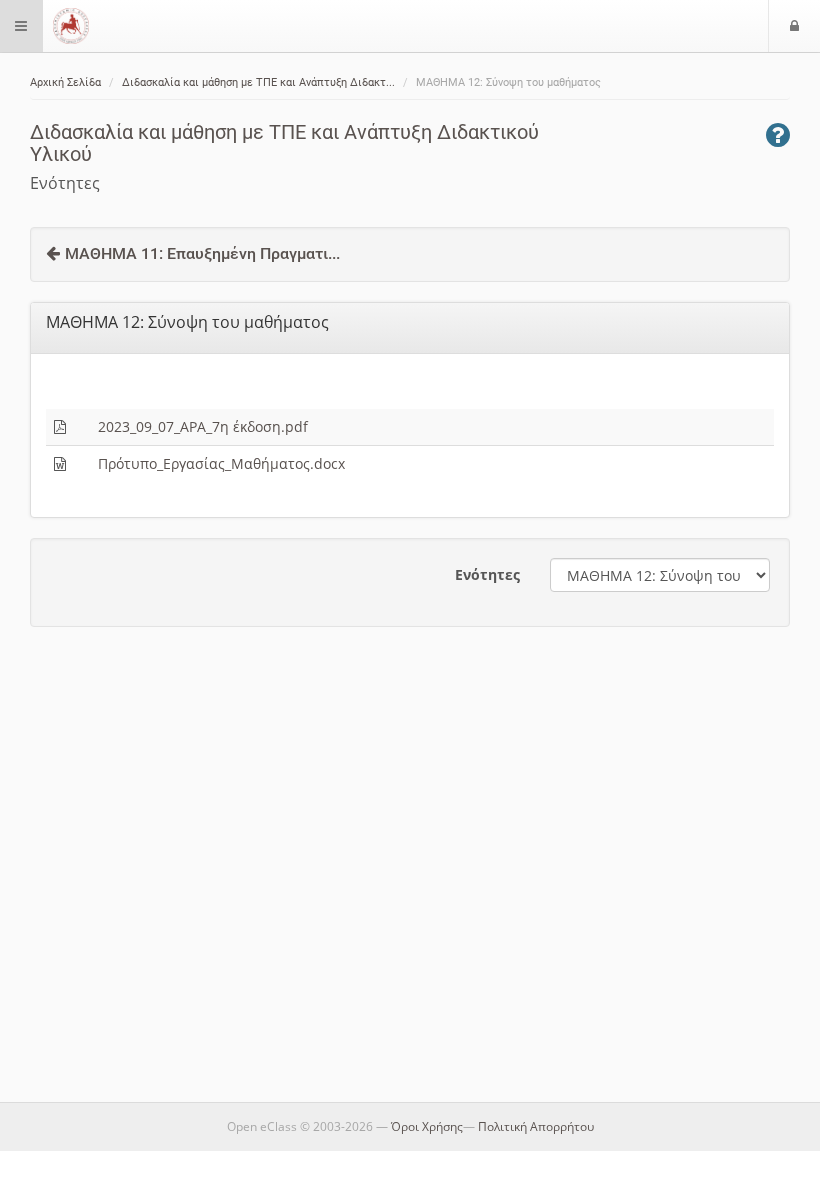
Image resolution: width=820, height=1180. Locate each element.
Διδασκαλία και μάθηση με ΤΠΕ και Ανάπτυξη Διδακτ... (258, 82)
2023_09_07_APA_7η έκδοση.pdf (203, 426)
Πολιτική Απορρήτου (536, 1126)
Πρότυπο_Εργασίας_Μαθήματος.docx (221, 463)
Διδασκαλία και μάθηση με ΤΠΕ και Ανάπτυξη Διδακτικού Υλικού (284, 143)
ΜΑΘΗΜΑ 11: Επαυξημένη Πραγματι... (202, 253)
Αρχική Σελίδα (65, 82)
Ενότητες (487, 574)
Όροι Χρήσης (427, 1126)
